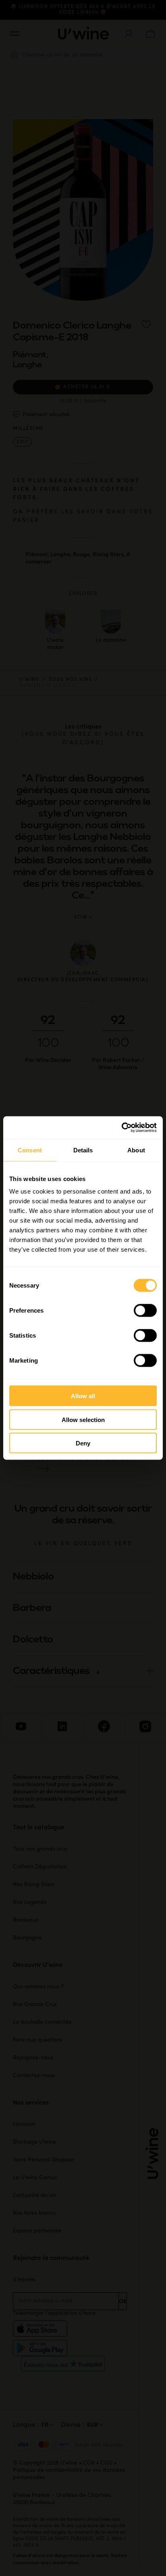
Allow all (83, 1396)
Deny (83, 1443)
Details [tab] (83, 1150)
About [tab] (136, 1150)
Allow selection (83, 1419)
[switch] (145, 1311)
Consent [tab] (30, 1150)
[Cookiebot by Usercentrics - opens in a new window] (121, 1128)
